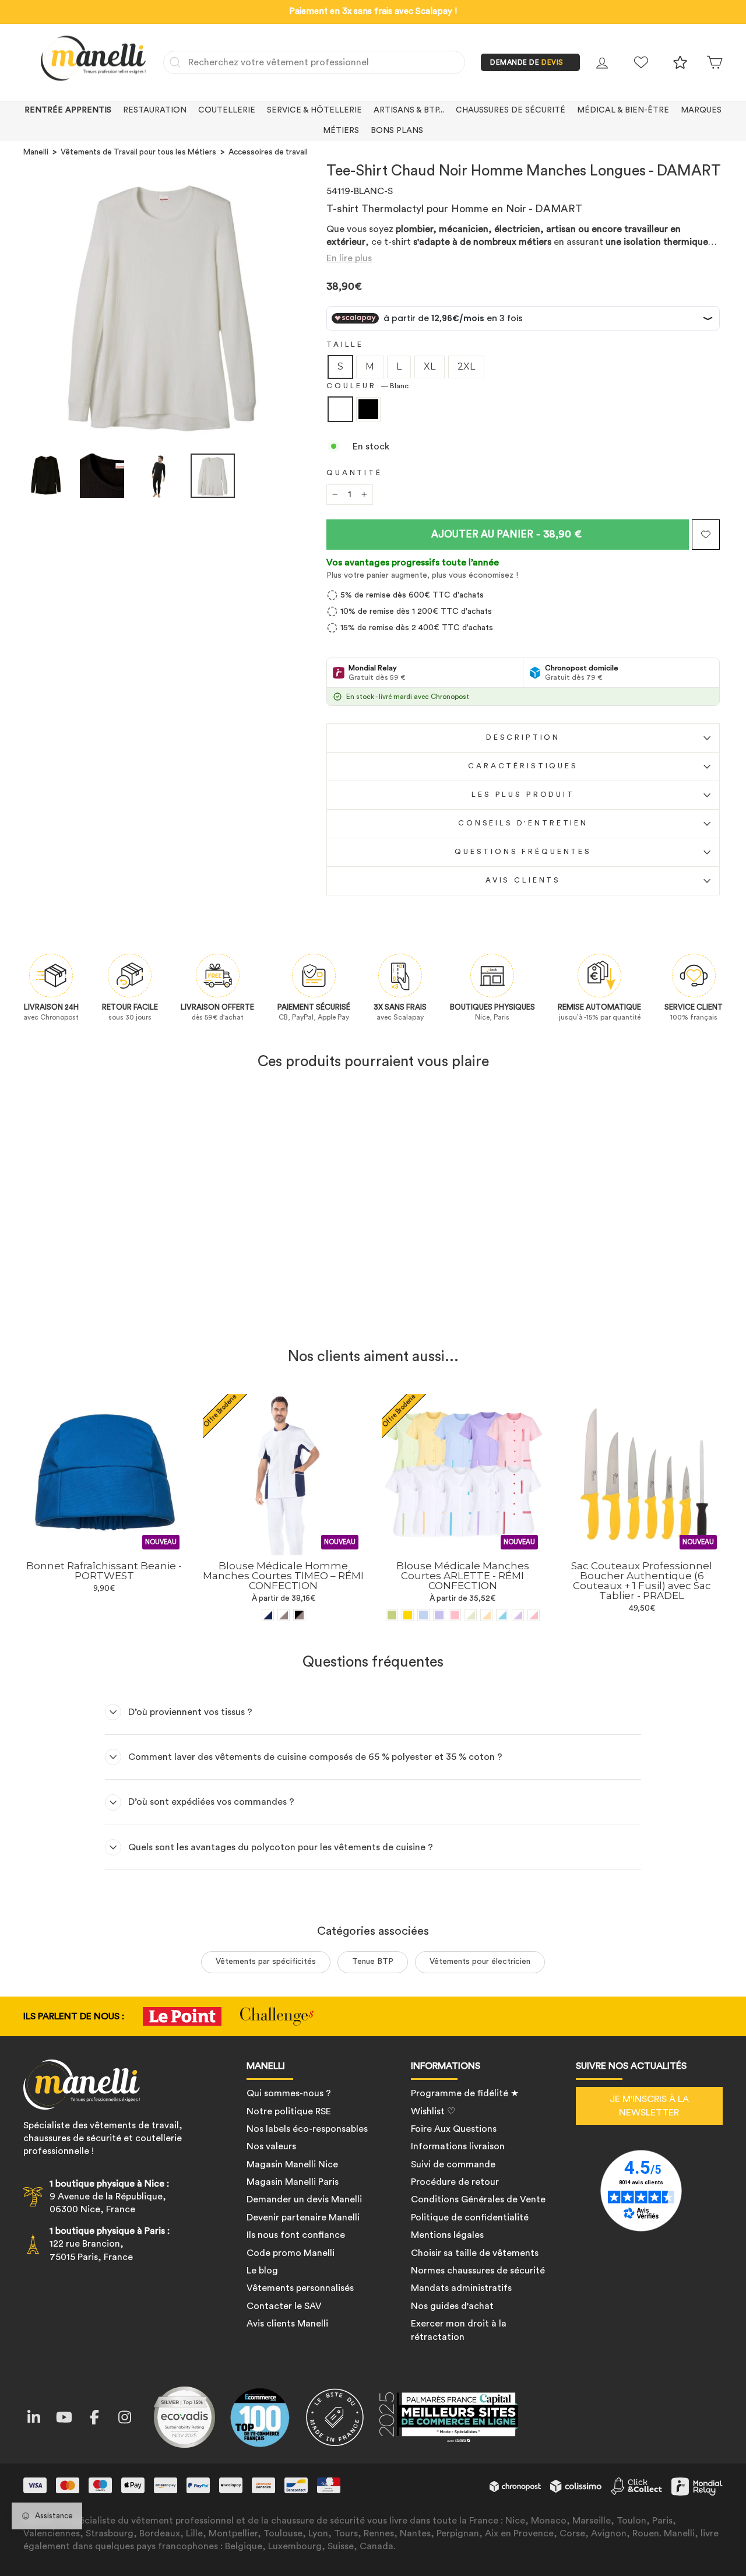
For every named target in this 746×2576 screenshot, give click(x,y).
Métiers (341, 131)
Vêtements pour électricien (480, 1962)
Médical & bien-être (623, 110)
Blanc (340, 409)
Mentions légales (447, 2235)
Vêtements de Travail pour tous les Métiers (138, 152)
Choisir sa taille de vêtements (475, 2253)
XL (430, 366)
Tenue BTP (373, 1962)
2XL (466, 366)
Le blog (262, 2271)
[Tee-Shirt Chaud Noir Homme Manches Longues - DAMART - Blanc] (96, 1310)
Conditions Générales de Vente (478, 2199)
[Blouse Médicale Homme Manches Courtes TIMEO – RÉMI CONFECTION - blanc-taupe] (284, 1615)
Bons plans (397, 131)
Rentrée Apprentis (68, 110)
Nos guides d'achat (452, 2306)
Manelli (36, 152)
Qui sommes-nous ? (289, 2093)
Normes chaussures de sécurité (478, 2271)
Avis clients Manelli (287, 2324)
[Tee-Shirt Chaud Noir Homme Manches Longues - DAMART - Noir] (112, 1310)
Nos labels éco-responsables (307, 2129)
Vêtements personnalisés (300, 2288)
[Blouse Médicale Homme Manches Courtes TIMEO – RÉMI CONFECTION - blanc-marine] (268, 1615)
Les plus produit (523, 795)
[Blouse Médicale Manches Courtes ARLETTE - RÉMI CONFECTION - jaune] (408, 1615)
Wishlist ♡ (433, 2111)
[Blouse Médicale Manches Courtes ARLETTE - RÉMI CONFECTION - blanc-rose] (534, 1615)
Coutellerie (227, 110)
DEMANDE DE (527, 62)
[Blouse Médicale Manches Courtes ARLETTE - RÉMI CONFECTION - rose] (455, 1615)
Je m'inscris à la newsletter (649, 2106)
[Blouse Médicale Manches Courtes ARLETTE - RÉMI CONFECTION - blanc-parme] (518, 1615)
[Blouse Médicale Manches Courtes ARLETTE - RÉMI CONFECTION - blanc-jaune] (486, 1615)
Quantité (354, 473)
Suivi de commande (453, 2164)
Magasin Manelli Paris (293, 2182)
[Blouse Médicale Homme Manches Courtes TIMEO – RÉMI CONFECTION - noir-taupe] (299, 1615)
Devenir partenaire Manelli (303, 2217)
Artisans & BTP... (409, 110)
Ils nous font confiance (296, 2235)
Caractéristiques (523, 766)
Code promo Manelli (291, 2253)
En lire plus (349, 258)
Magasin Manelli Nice (292, 2164)
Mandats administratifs (461, 2288)
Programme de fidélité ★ (465, 2093)
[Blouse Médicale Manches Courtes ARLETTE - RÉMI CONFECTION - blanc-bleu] (502, 1615)
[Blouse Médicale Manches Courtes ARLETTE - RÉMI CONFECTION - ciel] (423, 1615)
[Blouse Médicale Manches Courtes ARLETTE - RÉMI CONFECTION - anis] (392, 1615)
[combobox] (314, 62)
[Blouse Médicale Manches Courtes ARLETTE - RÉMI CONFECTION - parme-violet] (439, 1615)
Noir (368, 409)
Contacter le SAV (284, 2306)
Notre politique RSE (289, 2111)
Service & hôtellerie (314, 110)
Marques (701, 110)
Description (523, 737)
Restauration (155, 110)
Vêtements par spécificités (266, 1962)
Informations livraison (458, 2146)
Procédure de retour (455, 2182)
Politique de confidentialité (470, 2217)
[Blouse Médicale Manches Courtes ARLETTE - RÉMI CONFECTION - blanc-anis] (471, 1615)
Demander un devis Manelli (304, 2199)
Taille (345, 345)
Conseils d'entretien (523, 823)
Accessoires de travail (268, 152)
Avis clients (523, 880)
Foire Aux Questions (454, 2129)
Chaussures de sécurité (511, 110)
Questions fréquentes (523, 852)
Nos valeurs (271, 2146)
